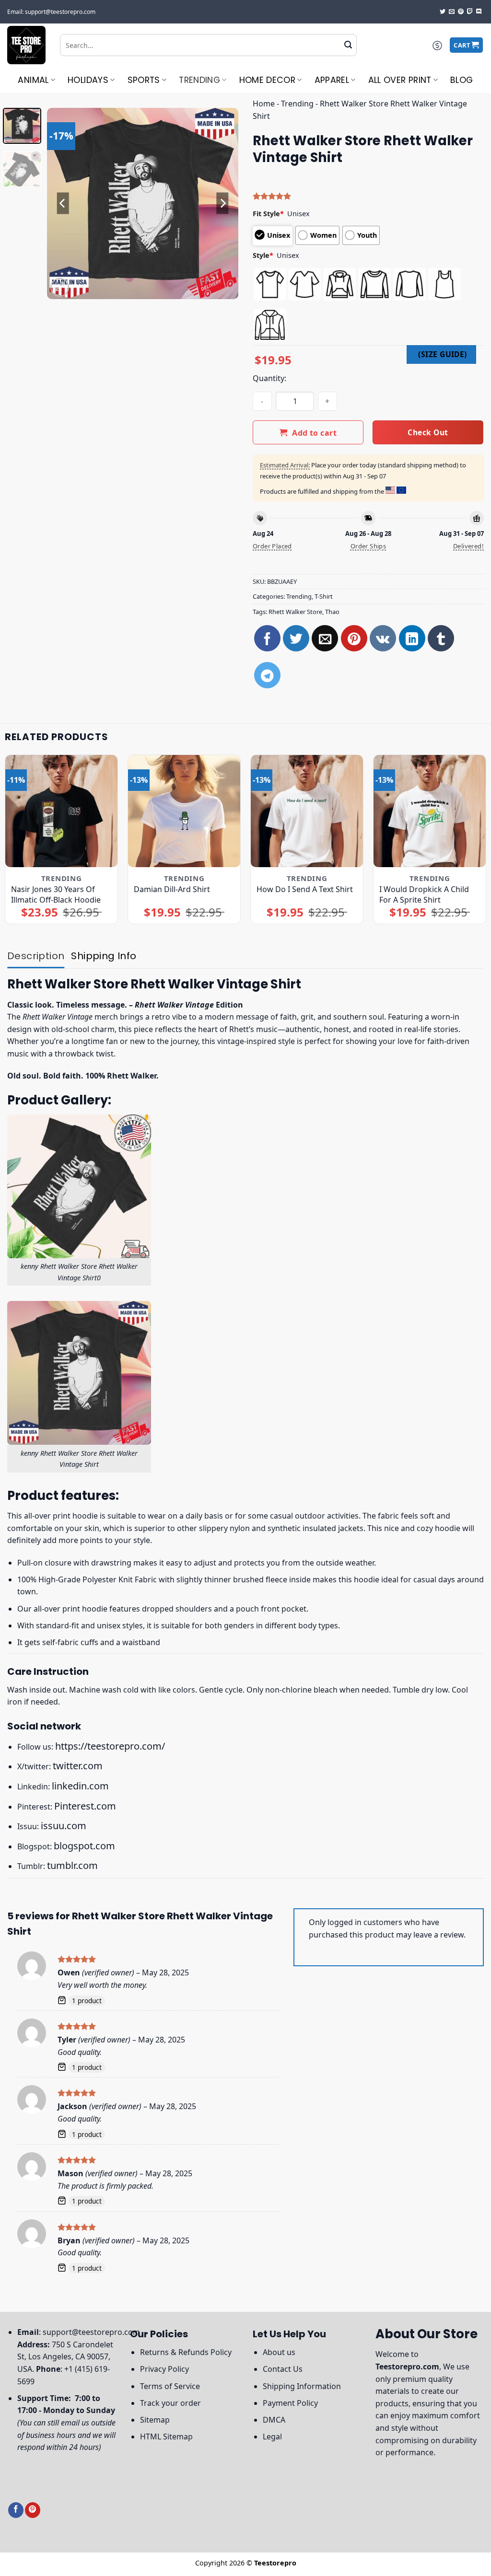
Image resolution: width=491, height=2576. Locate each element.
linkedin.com (80, 1786)
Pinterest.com (85, 1806)
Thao (332, 612)
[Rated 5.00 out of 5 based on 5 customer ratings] (368, 196)
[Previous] (63, 203)
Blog (462, 80)
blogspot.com (84, 1846)
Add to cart (314, 433)
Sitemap (155, 2420)
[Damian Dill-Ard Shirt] (184, 811)
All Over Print (400, 80)
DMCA (274, 2420)
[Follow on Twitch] (470, 12)
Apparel (332, 80)
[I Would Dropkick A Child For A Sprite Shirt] (430, 811)
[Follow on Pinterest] (461, 12)
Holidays (88, 80)
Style (263, 255)
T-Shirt (324, 596)
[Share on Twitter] (296, 638)
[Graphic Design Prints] (26, 45)
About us (279, 2352)
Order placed (272, 546)
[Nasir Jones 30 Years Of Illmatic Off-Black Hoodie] (61, 811)
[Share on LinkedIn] (412, 638)
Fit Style (268, 214)
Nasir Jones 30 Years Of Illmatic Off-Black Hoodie (56, 894)
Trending (199, 80)
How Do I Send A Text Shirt (305, 889)
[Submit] (348, 45)
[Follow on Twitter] (443, 12)
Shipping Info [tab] (104, 956)
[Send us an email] (452, 12)
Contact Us (283, 2369)
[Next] (222, 203)
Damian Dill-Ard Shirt (172, 889)
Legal (272, 2437)
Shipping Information (302, 2386)
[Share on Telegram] (267, 675)
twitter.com (78, 1766)
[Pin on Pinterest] (354, 638)
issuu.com (64, 1826)
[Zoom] (60, 287)
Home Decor (268, 80)
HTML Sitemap (166, 2437)
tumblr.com (72, 1865)
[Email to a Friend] (325, 638)
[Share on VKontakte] (383, 638)
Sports (144, 80)
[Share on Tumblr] (441, 638)
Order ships (368, 546)
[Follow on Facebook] (16, 2510)
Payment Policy (290, 2403)
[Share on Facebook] (267, 638)
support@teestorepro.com (91, 2332)
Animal (33, 80)
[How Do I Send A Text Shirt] (307, 811)
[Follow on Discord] (479, 12)
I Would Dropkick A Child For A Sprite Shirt (424, 894)
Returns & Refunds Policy (186, 2352)
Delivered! (468, 546)
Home (264, 104)
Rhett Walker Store (295, 612)
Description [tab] (36, 956)
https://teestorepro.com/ (110, 1746)
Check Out (428, 432)
